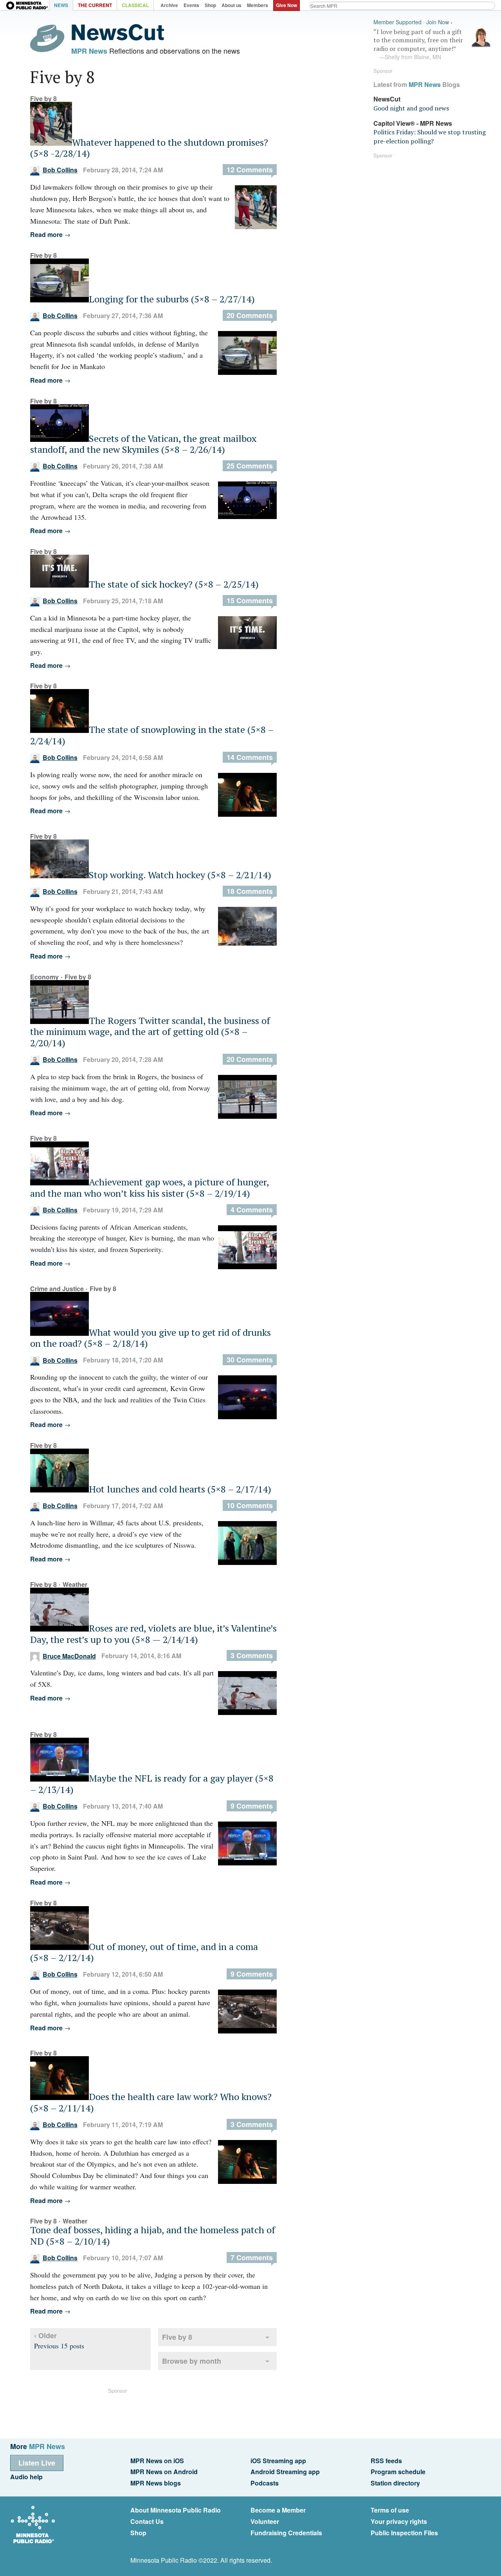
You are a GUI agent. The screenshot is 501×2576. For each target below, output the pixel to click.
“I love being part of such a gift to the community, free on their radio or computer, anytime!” (418, 44)
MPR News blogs (156, 2483)
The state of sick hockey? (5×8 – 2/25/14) (174, 584)
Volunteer (265, 2521)
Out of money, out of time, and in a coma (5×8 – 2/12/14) (144, 1952)
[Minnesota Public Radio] (27, 6)
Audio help (26, 2477)
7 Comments (252, 2258)
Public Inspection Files (404, 2533)
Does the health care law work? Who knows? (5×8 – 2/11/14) (151, 2102)
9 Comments (252, 1806)
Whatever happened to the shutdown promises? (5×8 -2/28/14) (149, 148)
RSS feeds (386, 2461)
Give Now (287, 5)
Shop (138, 2533)
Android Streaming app (285, 2472)
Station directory (395, 2483)
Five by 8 (43, 99)
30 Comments (250, 1360)
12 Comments (250, 170)
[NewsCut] (118, 38)
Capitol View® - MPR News (413, 123)
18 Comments (250, 891)
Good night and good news (411, 108)
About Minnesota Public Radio (176, 2510)
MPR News (89, 51)
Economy (44, 977)
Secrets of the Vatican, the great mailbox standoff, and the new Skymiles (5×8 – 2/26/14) (143, 444)
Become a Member (278, 2510)
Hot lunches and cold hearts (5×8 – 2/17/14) (180, 1489)
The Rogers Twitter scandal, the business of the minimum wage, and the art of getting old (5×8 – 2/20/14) (150, 1032)
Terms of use (390, 2510)
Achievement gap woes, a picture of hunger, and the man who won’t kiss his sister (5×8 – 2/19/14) (150, 1188)
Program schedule (398, 2472)
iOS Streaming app (278, 2461)
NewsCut (387, 99)
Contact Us (147, 2521)
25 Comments (250, 466)
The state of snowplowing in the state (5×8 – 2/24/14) (152, 735)
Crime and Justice (57, 1289)
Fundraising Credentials (286, 2533)
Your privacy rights (399, 2521)
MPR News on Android (164, 2472)
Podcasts (265, 2483)
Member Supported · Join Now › (413, 22)
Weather (75, 1584)
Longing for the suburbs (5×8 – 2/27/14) (172, 299)
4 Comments (252, 1210)
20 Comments (250, 315)
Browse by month (192, 2361)
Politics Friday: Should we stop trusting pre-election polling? (430, 136)
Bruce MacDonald (69, 1656)
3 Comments (252, 1655)
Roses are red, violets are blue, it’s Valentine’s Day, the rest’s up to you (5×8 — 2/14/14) (153, 1634)
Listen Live (37, 2463)
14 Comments (250, 757)
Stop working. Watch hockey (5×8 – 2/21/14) (180, 875)
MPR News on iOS (157, 2461)
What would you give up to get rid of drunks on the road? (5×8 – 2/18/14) (150, 1338)
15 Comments (250, 601)
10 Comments (250, 1505)
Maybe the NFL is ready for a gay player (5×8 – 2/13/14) (152, 1784)
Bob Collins (60, 170)
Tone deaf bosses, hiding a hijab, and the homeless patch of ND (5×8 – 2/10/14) (153, 2235)
